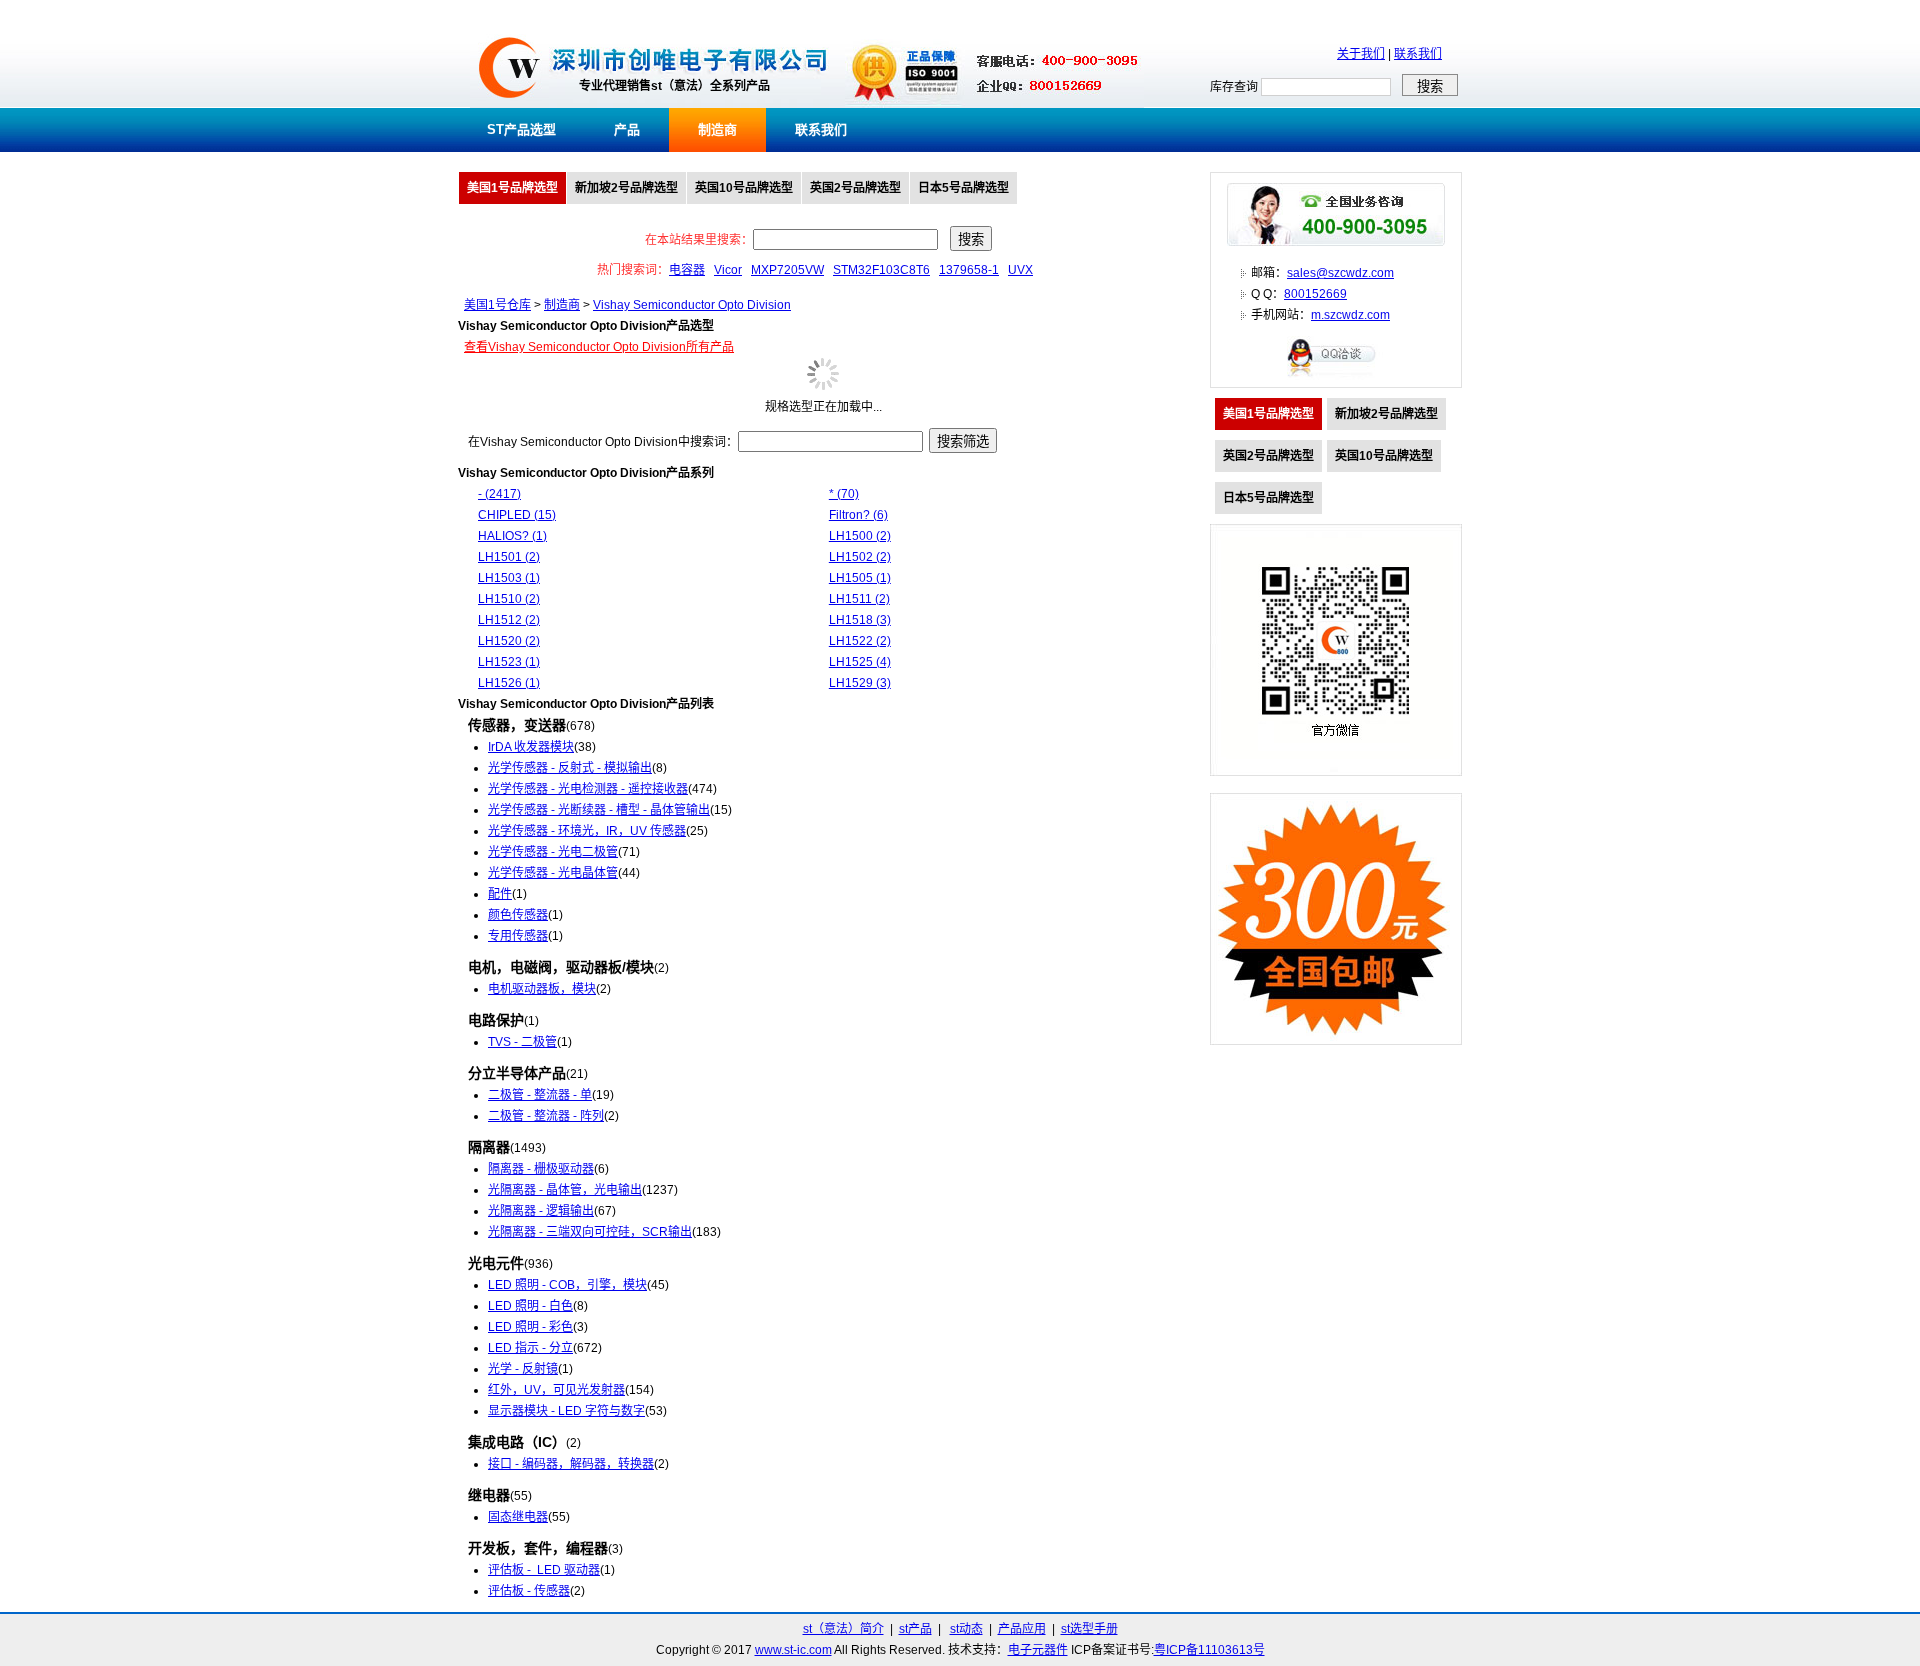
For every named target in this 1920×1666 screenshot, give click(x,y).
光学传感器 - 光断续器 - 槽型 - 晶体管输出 (599, 810)
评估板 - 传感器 (529, 1591)
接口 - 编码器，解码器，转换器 (571, 1464)
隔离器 (489, 1147)
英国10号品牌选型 (744, 188)
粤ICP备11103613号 (1209, 1650)
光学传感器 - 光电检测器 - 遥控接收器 (588, 789)
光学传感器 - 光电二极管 (553, 852)
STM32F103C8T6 (881, 270)
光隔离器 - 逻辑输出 (541, 1211)
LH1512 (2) (509, 620)
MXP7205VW (787, 270)
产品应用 (1022, 1629)
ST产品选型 (521, 129)
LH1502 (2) (860, 557)
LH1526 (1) (509, 683)
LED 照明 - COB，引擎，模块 (567, 1285)
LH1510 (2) (509, 599)
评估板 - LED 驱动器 (544, 1570)
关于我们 (1361, 54)
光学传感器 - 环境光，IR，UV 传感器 (587, 831)
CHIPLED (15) (517, 515)
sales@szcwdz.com (1340, 273)
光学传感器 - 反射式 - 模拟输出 (570, 768)
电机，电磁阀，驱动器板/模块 (561, 967)
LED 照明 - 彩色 (530, 1327)
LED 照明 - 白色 (530, 1306)
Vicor (728, 270)
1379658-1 (969, 270)
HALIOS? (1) (512, 536)
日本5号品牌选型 (963, 188)
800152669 (1315, 294)
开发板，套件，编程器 (538, 1548)
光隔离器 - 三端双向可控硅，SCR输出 (590, 1232)
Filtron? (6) (858, 515)
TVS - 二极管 (522, 1042)
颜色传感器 (518, 915)
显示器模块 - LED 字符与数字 (566, 1411)
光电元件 (496, 1263)
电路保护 (496, 1020)
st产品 (915, 1629)
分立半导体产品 (517, 1073)
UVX (1020, 270)
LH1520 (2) (509, 641)
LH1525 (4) (860, 662)
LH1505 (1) (860, 578)
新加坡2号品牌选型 (626, 188)
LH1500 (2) (860, 536)
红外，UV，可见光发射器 (556, 1390)
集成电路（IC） (517, 1442)
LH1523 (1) (509, 662)
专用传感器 (518, 936)
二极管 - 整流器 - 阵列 (546, 1116)
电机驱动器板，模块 (542, 989)
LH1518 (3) (860, 620)
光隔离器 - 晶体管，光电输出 (565, 1190)
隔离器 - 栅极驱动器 (541, 1169)
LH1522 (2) (860, 641)
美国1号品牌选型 (512, 188)
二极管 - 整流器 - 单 (540, 1095)
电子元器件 (1038, 1650)
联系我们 (1418, 54)
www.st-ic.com (793, 1650)
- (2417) (499, 494)
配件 (500, 894)
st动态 (966, 1629)
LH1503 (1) (509, 578)
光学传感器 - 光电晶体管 (553, 873)
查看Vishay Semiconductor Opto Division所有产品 (599, 347)
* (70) (844, 494)
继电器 (489, 1495)
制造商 (717, 129)
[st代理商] (509, 104)
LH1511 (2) (859, 599)
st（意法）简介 (843, 1629)
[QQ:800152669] (1336, 376)
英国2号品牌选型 (855, 188)
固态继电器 (518, 1517)
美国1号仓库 (497, 305)
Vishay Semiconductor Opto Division (692, 305)
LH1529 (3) (860, 683)
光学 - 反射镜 (523, 1369)
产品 (627, 129)
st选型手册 (1089, 1629)
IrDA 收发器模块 (531, 747)
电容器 (687, 270)
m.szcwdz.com (1350, 315)
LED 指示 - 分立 (530, 1348)
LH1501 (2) (509, 557)
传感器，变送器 (517, 725)
